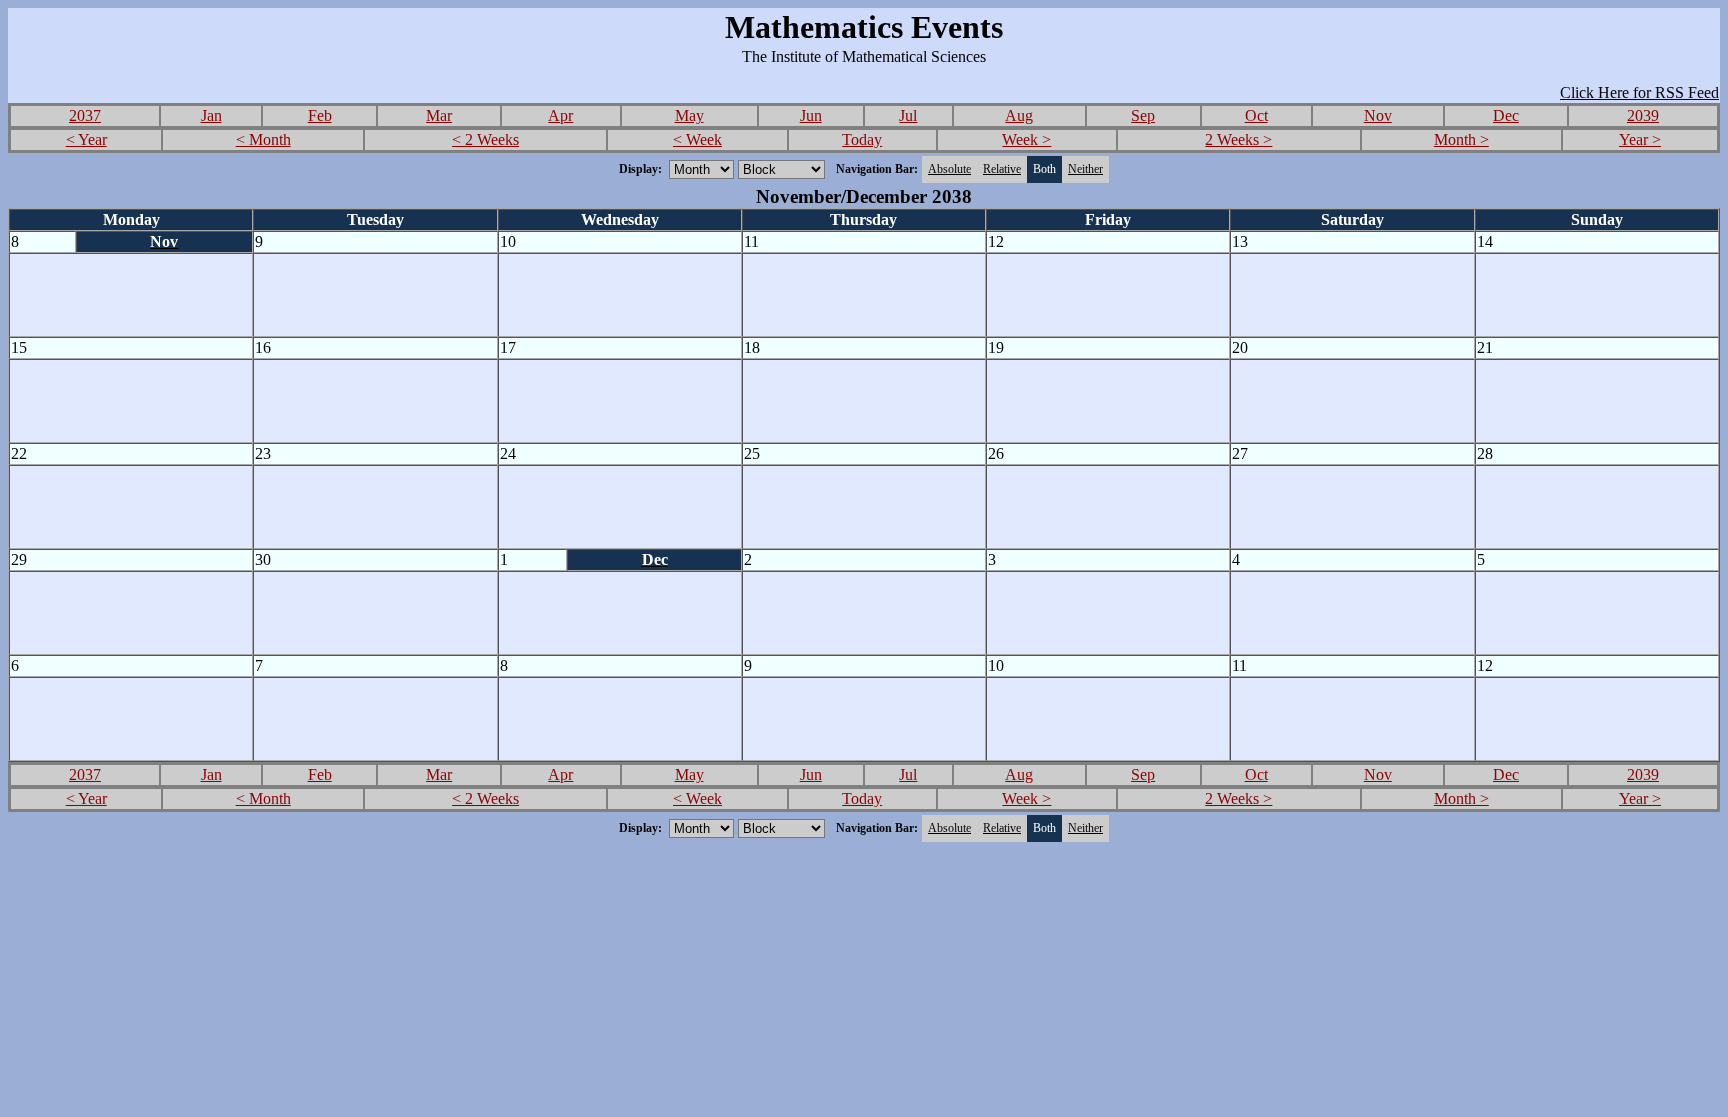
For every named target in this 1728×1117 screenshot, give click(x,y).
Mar (439, 115)
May (689, 115)
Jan (211, 115)
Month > (1461, 139)
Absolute (949, 169)
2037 (85, 115)
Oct (1256, 115)
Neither (1085, 169)
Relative (1002, 169)
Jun (811, 115)
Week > (1026, 139)
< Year (86, 139)
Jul (908, 115)
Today (862, 139)
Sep (1143, 115)
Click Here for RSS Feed (1639, 92)
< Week (697, 139)
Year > (1640, 139)
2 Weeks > (1238, 139)
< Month (263, 139)
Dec (1506, 115)
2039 (1643, 115)
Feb (320, 115)
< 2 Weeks (485, 139)
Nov (1378, 115)
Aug (1019, 115)
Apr (560, 115)
